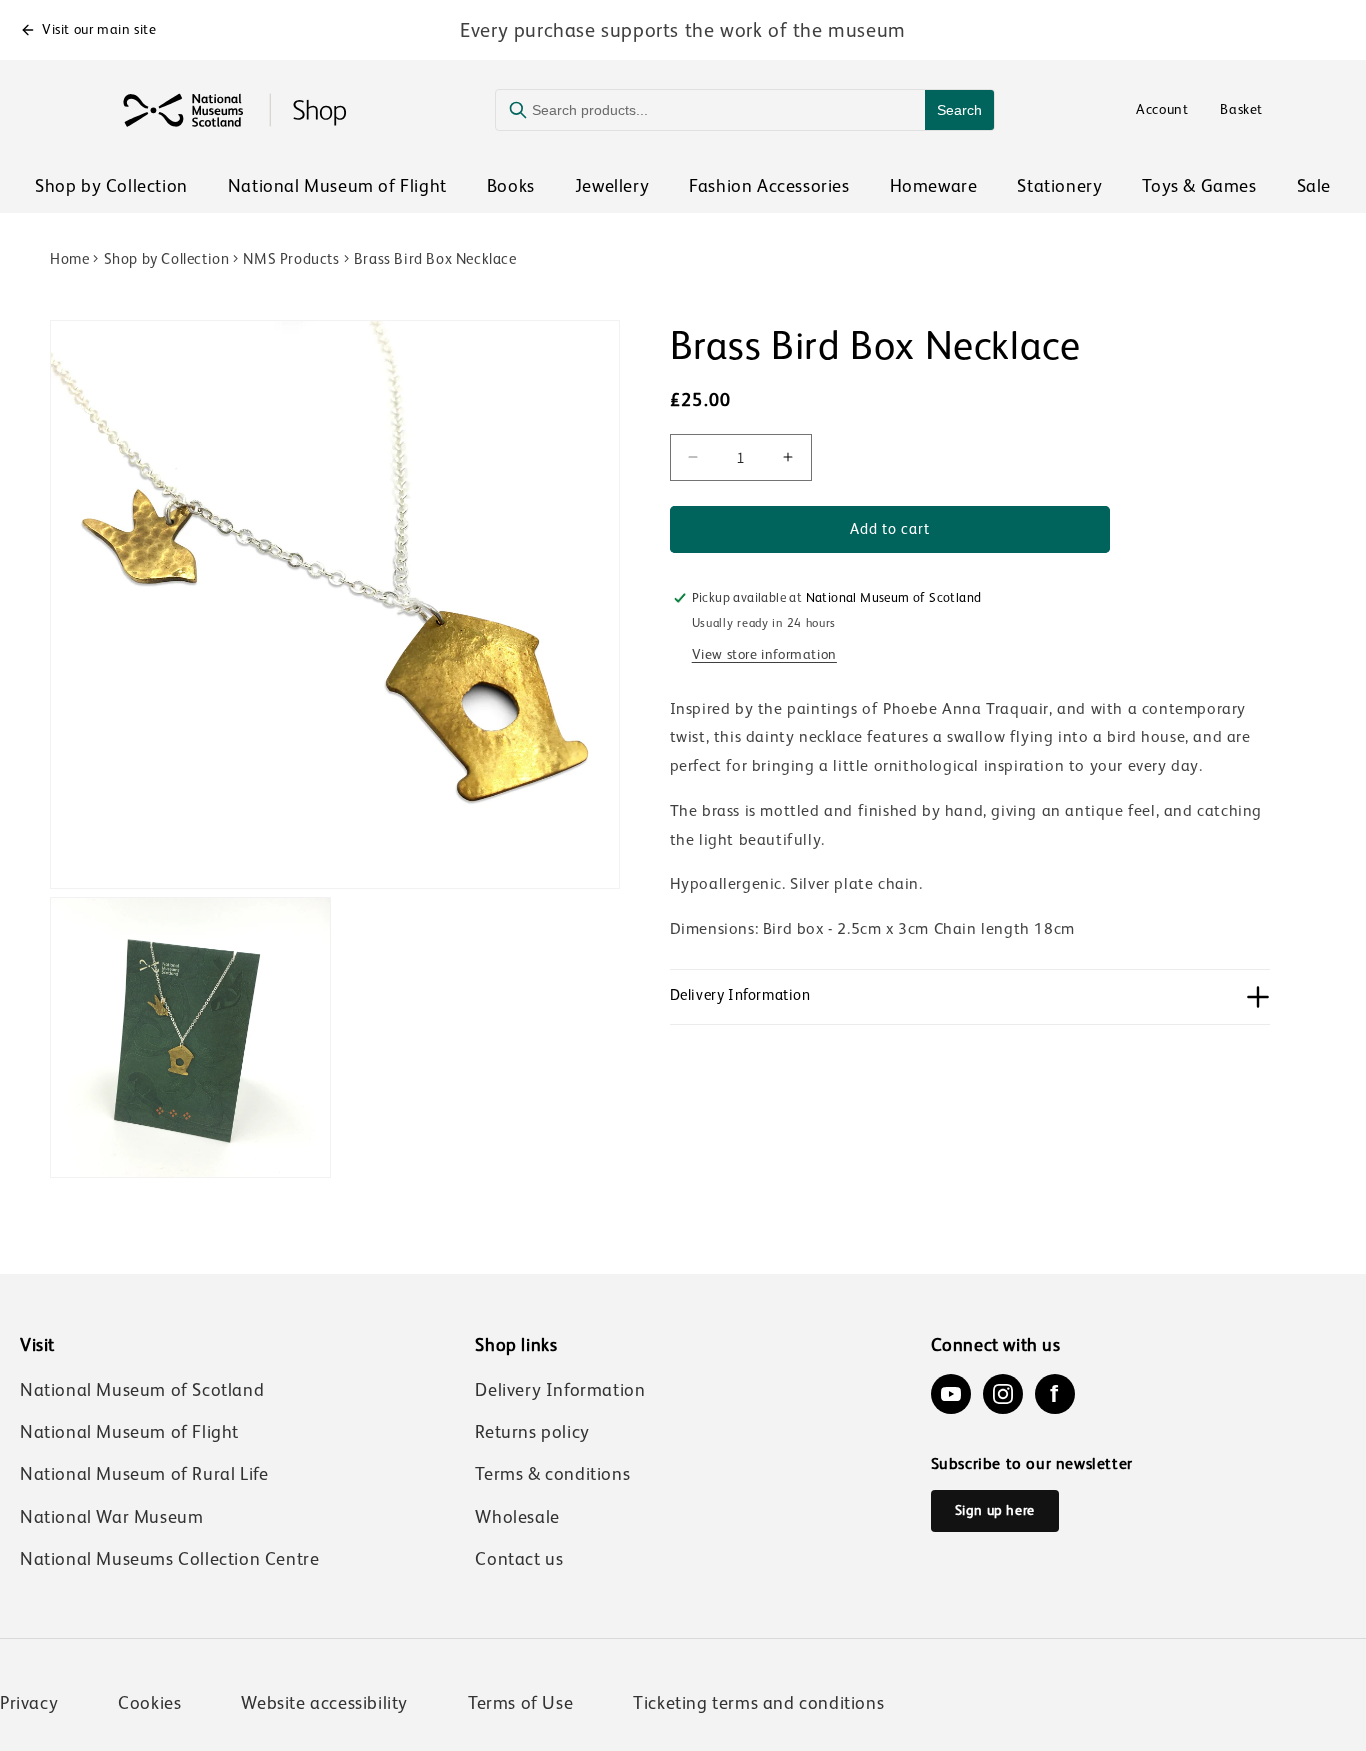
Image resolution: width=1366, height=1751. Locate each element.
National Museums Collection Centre (169, 1559)
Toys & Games (1199, 186)
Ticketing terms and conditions (758, 1703)
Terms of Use (520, 1703)
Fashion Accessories (769, 186)
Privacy (29, 1703)
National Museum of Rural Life (144, 1474)
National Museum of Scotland (142, 1390)
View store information (764, 653)
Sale (1314, 186)
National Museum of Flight (337, 186)
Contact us (519, 1559)
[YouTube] (951, 1394)
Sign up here (995, 1510)
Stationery (1059, 186)
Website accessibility (324, 1703)
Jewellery (612, 186)
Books (511, 186)
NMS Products (291, 258)
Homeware (934, 186)
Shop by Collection (111, 186)
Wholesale (517, 1517)
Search (959, 110)
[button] (970, 997)
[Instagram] (1003, 1394)
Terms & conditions (552, 1474)
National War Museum (111, 1517)
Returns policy (532, 1432)
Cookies (149, 1703)
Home (69, 258)
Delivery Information (560, 1390)
